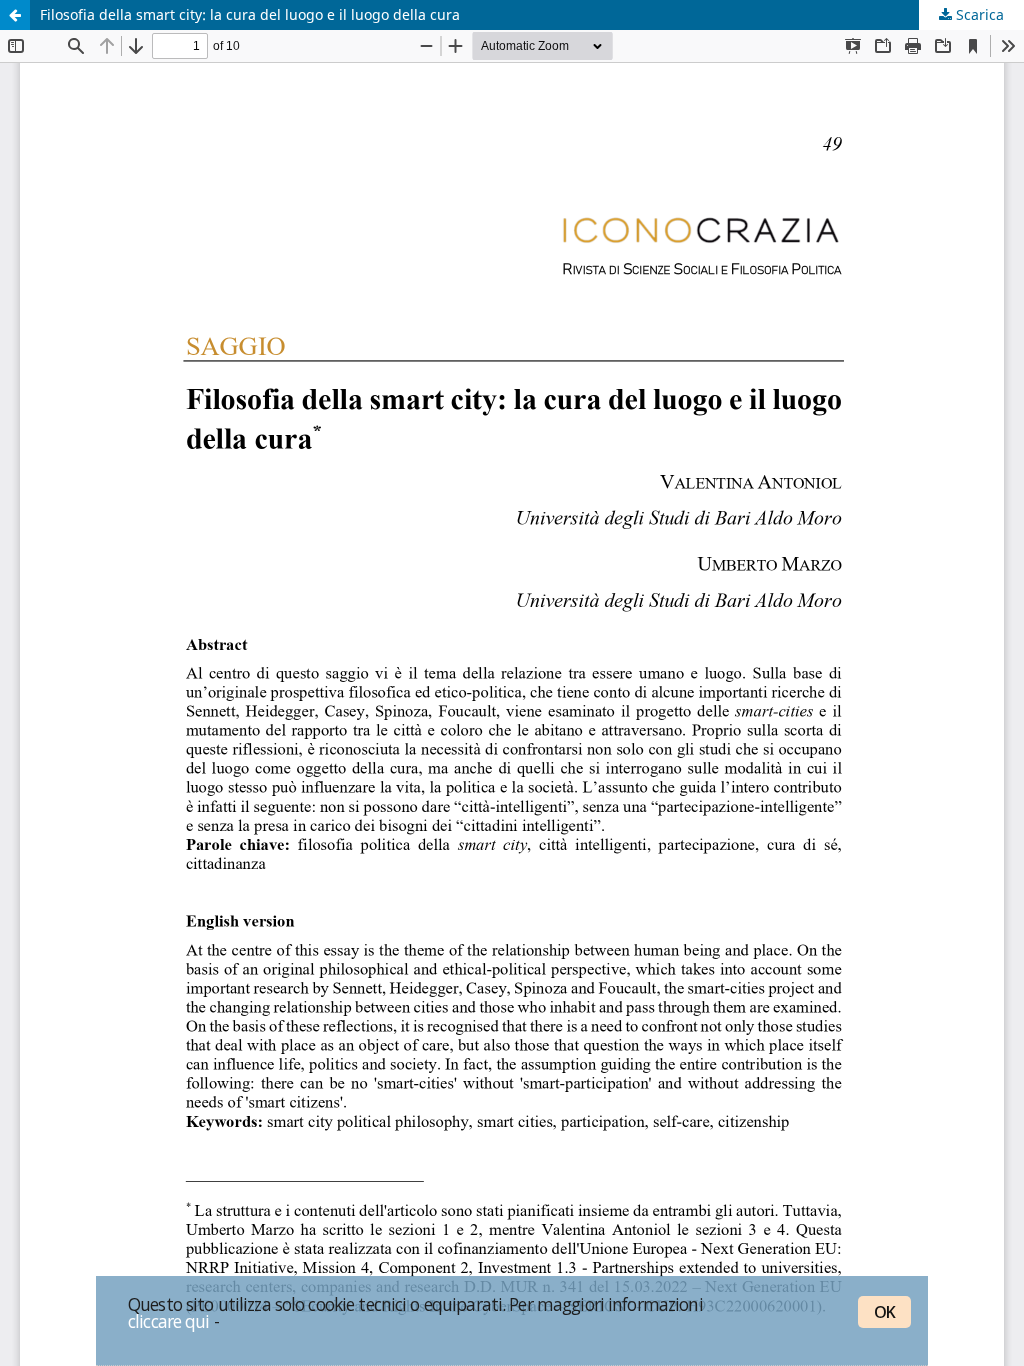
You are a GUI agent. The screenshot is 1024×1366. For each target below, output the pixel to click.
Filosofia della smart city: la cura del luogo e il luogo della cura (250, 14)
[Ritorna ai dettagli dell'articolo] (15, 15)
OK (884, 1312)
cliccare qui (169, 1321)
